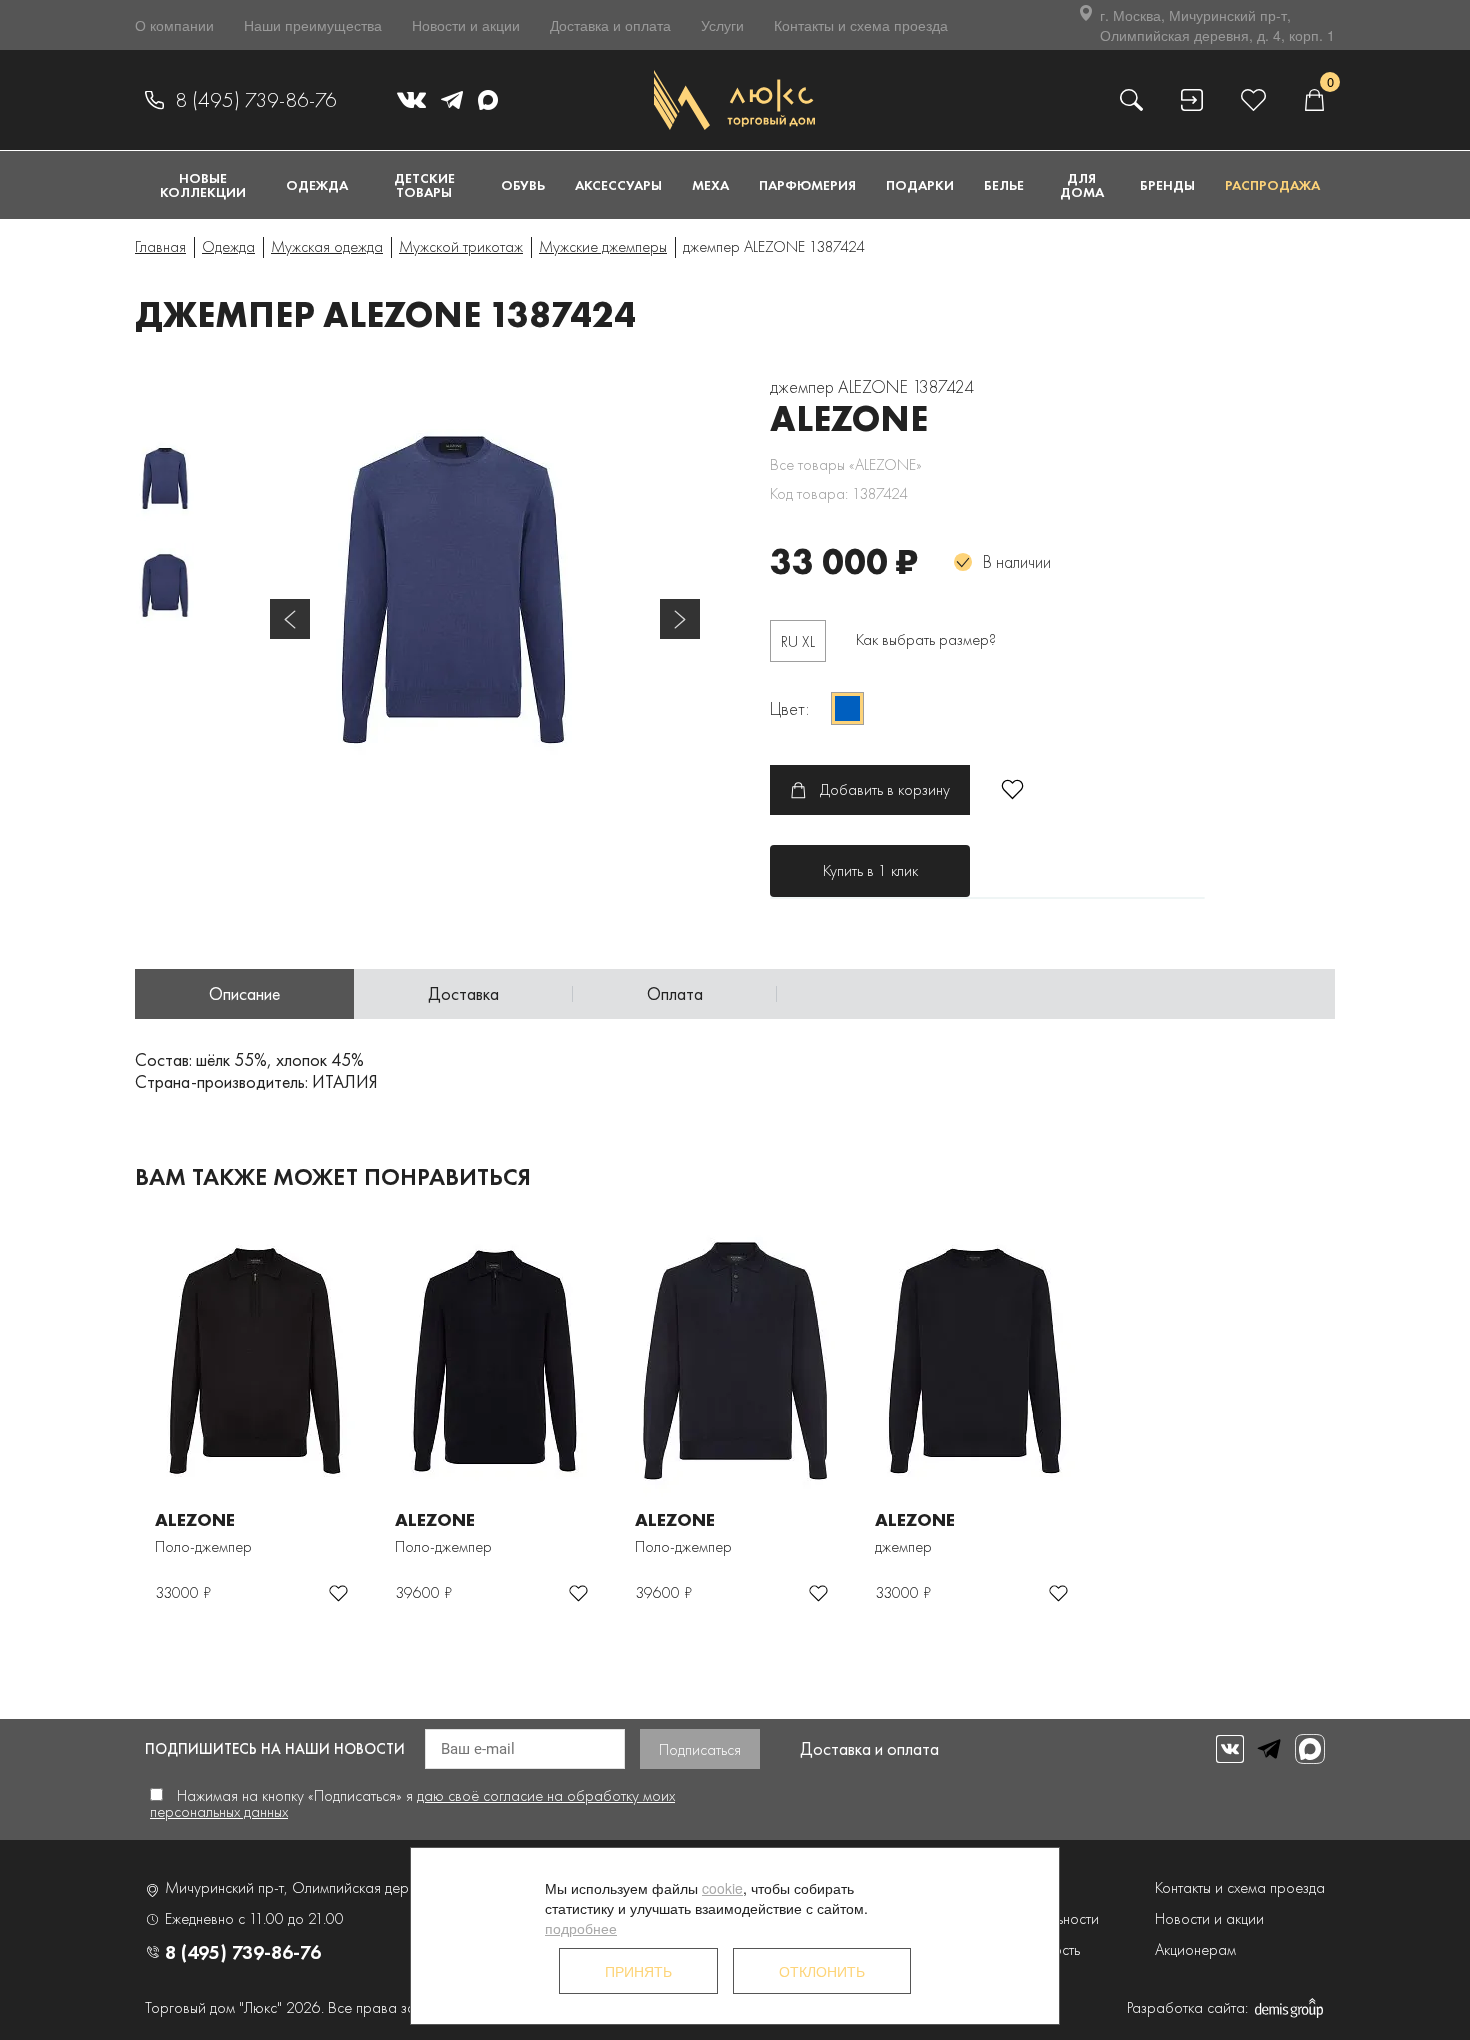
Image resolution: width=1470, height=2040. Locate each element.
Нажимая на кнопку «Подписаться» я (412, 1803)
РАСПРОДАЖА (1272, 185)
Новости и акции (466, 25)
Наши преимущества (313, 25)
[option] (485, 590)
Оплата (675, 993)
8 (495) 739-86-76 (256, 100)
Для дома (1082, 185)
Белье (1004, 185)
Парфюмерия (807, 185)
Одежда (317, 185)
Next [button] (680, 619)
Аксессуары (618, 185)
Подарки (920, 185)
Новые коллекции (203, 185)
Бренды (1167, 185)
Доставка (463, 993)
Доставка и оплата (610, 25)
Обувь (523, 185)
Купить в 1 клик (870, 870)
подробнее (581, 1928)
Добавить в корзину (885, 789)
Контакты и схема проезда (861, 25)
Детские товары (424, 185)
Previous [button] (290, 619)
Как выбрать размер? (926, 639)
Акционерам (1195, 1949)
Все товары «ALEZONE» (846, 464)
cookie (722, 1888)
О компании (174, 25)
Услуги (722, 25)
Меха (710, 185)
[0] (1314, 99)
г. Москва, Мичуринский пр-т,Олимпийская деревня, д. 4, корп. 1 (1217, 25)
